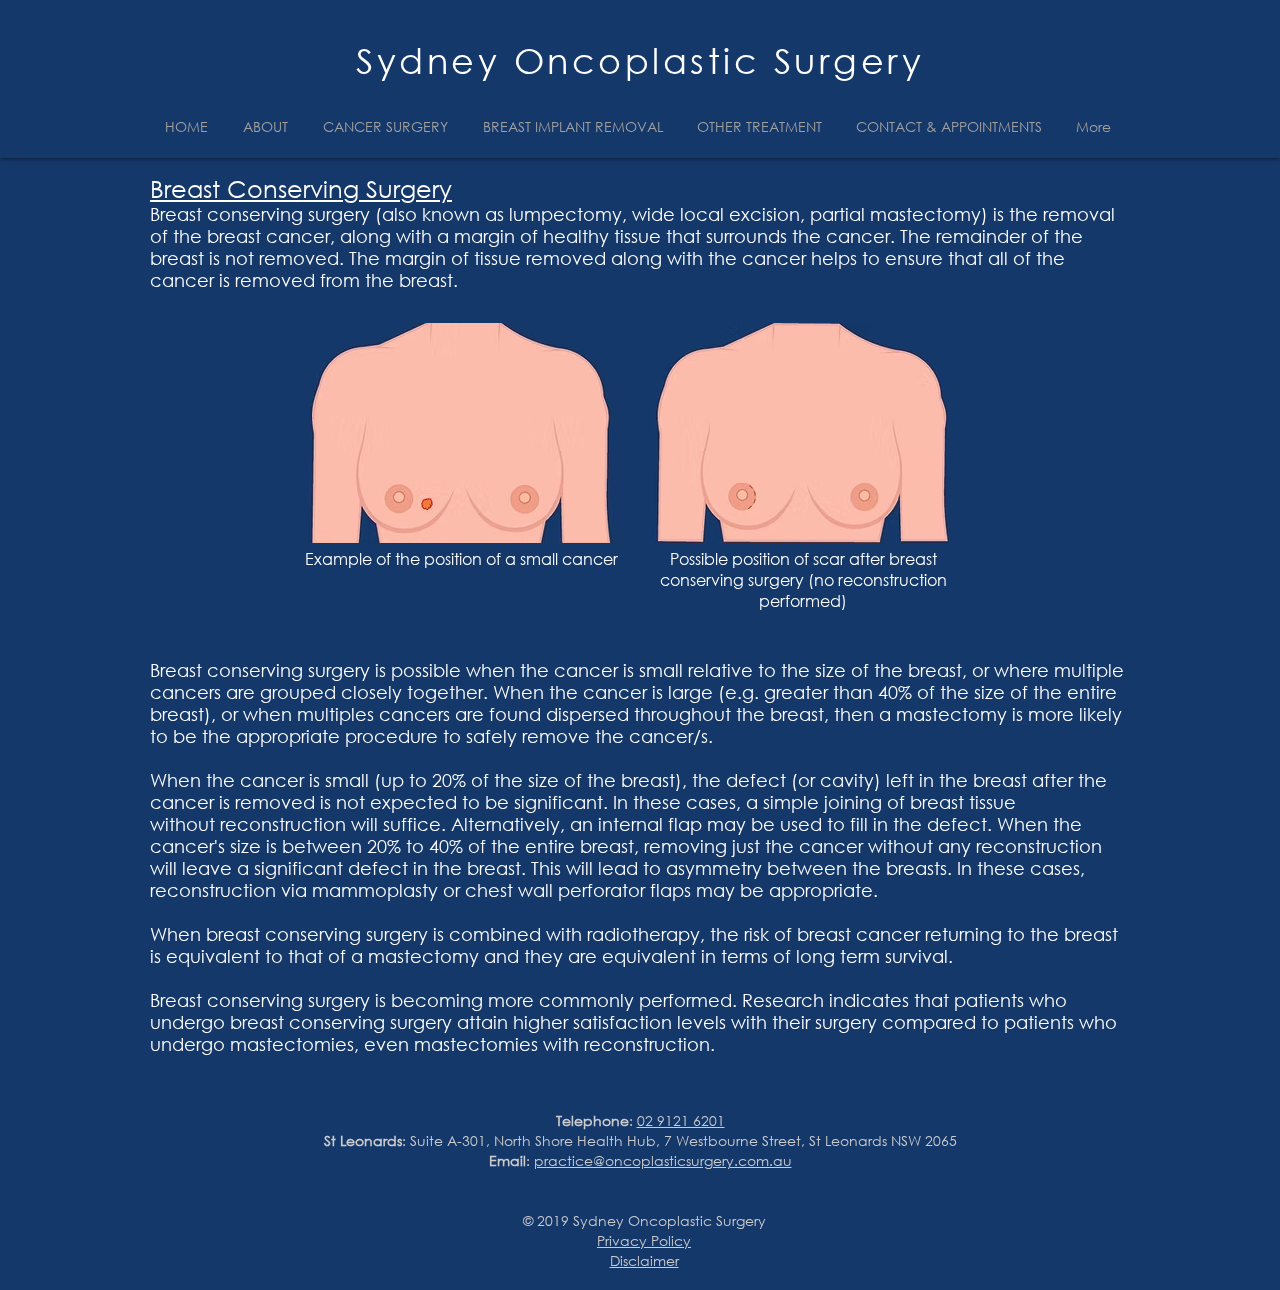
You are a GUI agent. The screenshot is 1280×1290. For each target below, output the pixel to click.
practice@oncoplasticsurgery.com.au (663, 1160)
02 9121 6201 (681, 1120)
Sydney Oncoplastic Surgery (640, 60)
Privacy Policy (644, 1240)
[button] (268, 127)
